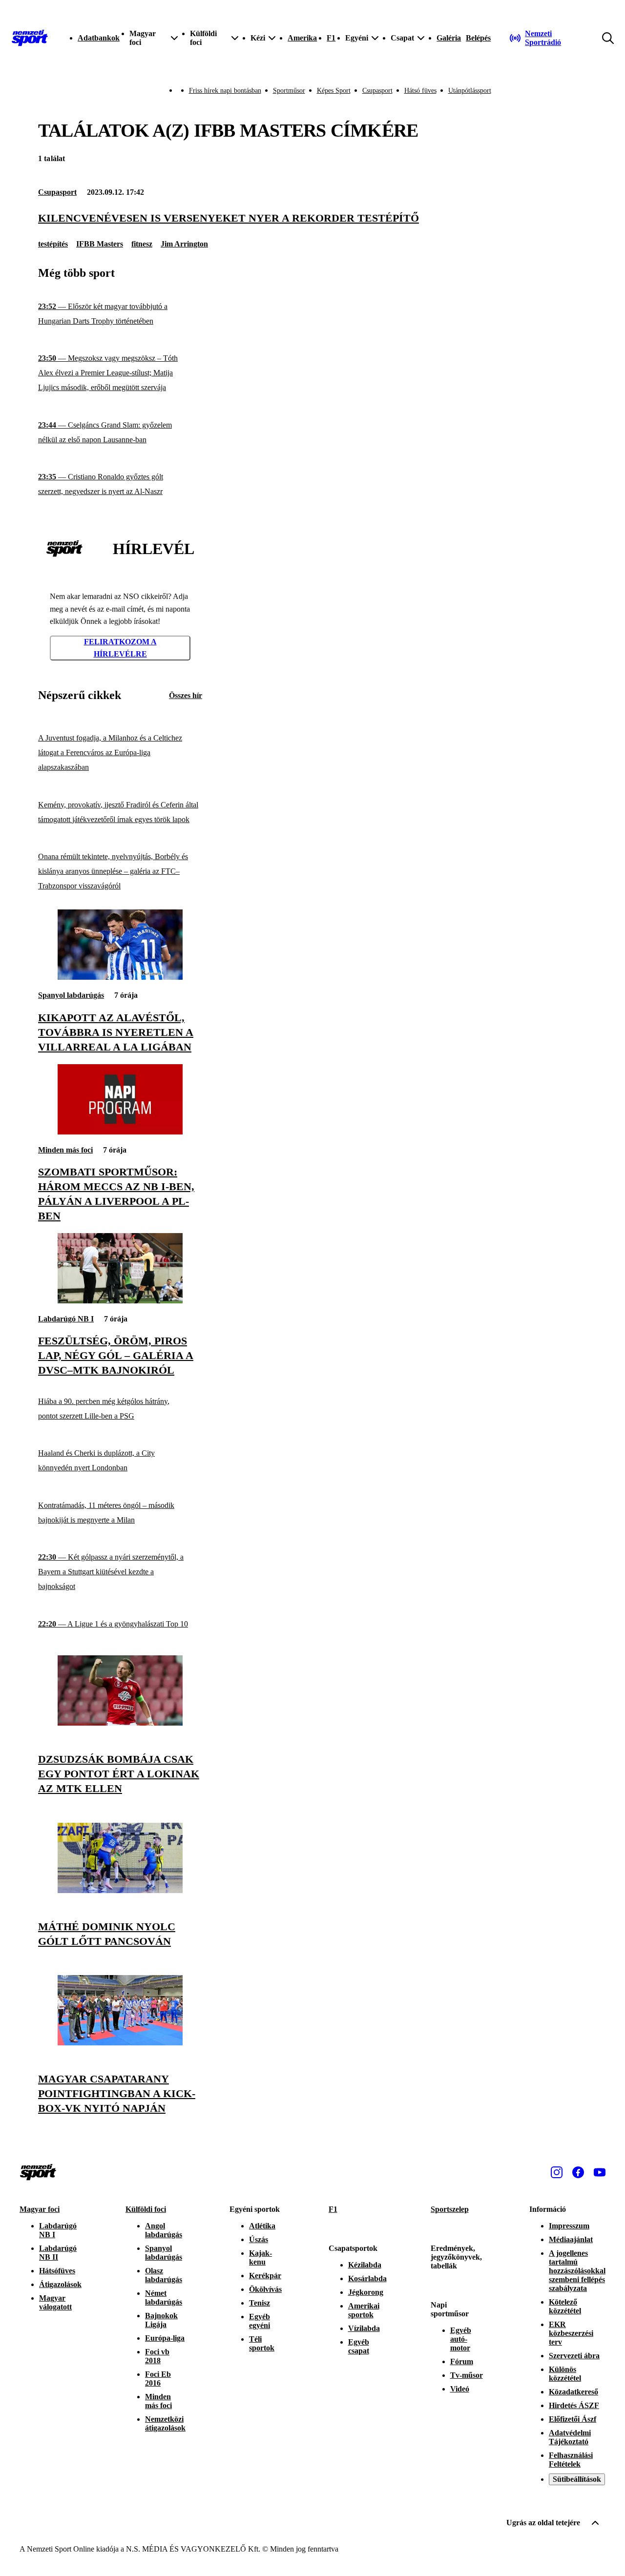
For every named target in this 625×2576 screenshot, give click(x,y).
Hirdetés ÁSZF (574, 2405)
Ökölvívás (265, 2289)
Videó (460, 2389)
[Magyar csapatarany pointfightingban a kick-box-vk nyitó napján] (120, 2043)
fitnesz (142, 244)
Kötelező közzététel (565, 2306)
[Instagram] (557, 2172)
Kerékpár (265, 2276)
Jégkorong (366, 2292)
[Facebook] (578, 2172)
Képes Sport (334, 91)
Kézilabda (365, 2265)
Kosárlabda (367, 2278)
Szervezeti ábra (574, 2356)
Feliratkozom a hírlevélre (120, 648)
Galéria (449, 38)
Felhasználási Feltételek (571, 2460)
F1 (331, 38)
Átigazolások (60, 2284)
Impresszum (569, 2226)
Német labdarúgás (164, 2298)
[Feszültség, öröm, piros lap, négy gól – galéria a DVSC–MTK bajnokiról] (120, 1301)
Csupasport (377, 91)
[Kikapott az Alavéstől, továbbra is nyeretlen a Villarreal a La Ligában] (120, 977)
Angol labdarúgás (164, 2230)
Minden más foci (65, 1150)
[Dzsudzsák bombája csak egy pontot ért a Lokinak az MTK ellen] (120, 1723)
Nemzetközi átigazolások (165, 2423)
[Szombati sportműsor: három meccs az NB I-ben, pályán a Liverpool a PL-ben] (120, 1132)
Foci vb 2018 (157, 2356)
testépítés (53, 244)
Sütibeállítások (577, 2479)
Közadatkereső (573, 2392)
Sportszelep (450, 2209)
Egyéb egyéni (260, 2321)
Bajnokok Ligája (161, 2320)
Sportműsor (289, 91)
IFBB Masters (100, 244)
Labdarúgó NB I (66, 1319)
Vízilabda (364, 2328)
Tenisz (260, 2303)
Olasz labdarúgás (164, 2275)
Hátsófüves (57, 2271)
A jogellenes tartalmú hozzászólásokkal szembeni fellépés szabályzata (577, 2271)
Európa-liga (165, 2338)
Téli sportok (262, 2343)
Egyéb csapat (359, 2346)
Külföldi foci (146, 2209)
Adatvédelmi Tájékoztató (570, 2437)
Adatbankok (99, 38)
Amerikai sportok (364, 2310)
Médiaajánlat (571, 2239)
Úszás (259, 2239)
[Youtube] (600, 2172)
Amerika (302, 38)
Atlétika (262, 2226)
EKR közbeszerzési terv (571, 2333)
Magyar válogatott (55, 2302)
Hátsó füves (420, 91)
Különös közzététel (565, 2374)
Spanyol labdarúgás (71, 995)
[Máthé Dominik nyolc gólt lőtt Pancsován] (120, 1890)
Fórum (462, 2361)
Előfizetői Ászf (573, 2419)
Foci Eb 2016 (158, 2379)
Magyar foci (40, 2209)
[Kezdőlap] (30, 38)
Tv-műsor (467, 2375)
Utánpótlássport (470, 91)
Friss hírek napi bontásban (225, 91)
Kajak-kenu (260, 2257)
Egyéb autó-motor (461, 2339)
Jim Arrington (184, 244)
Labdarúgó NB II (58, 2253)
